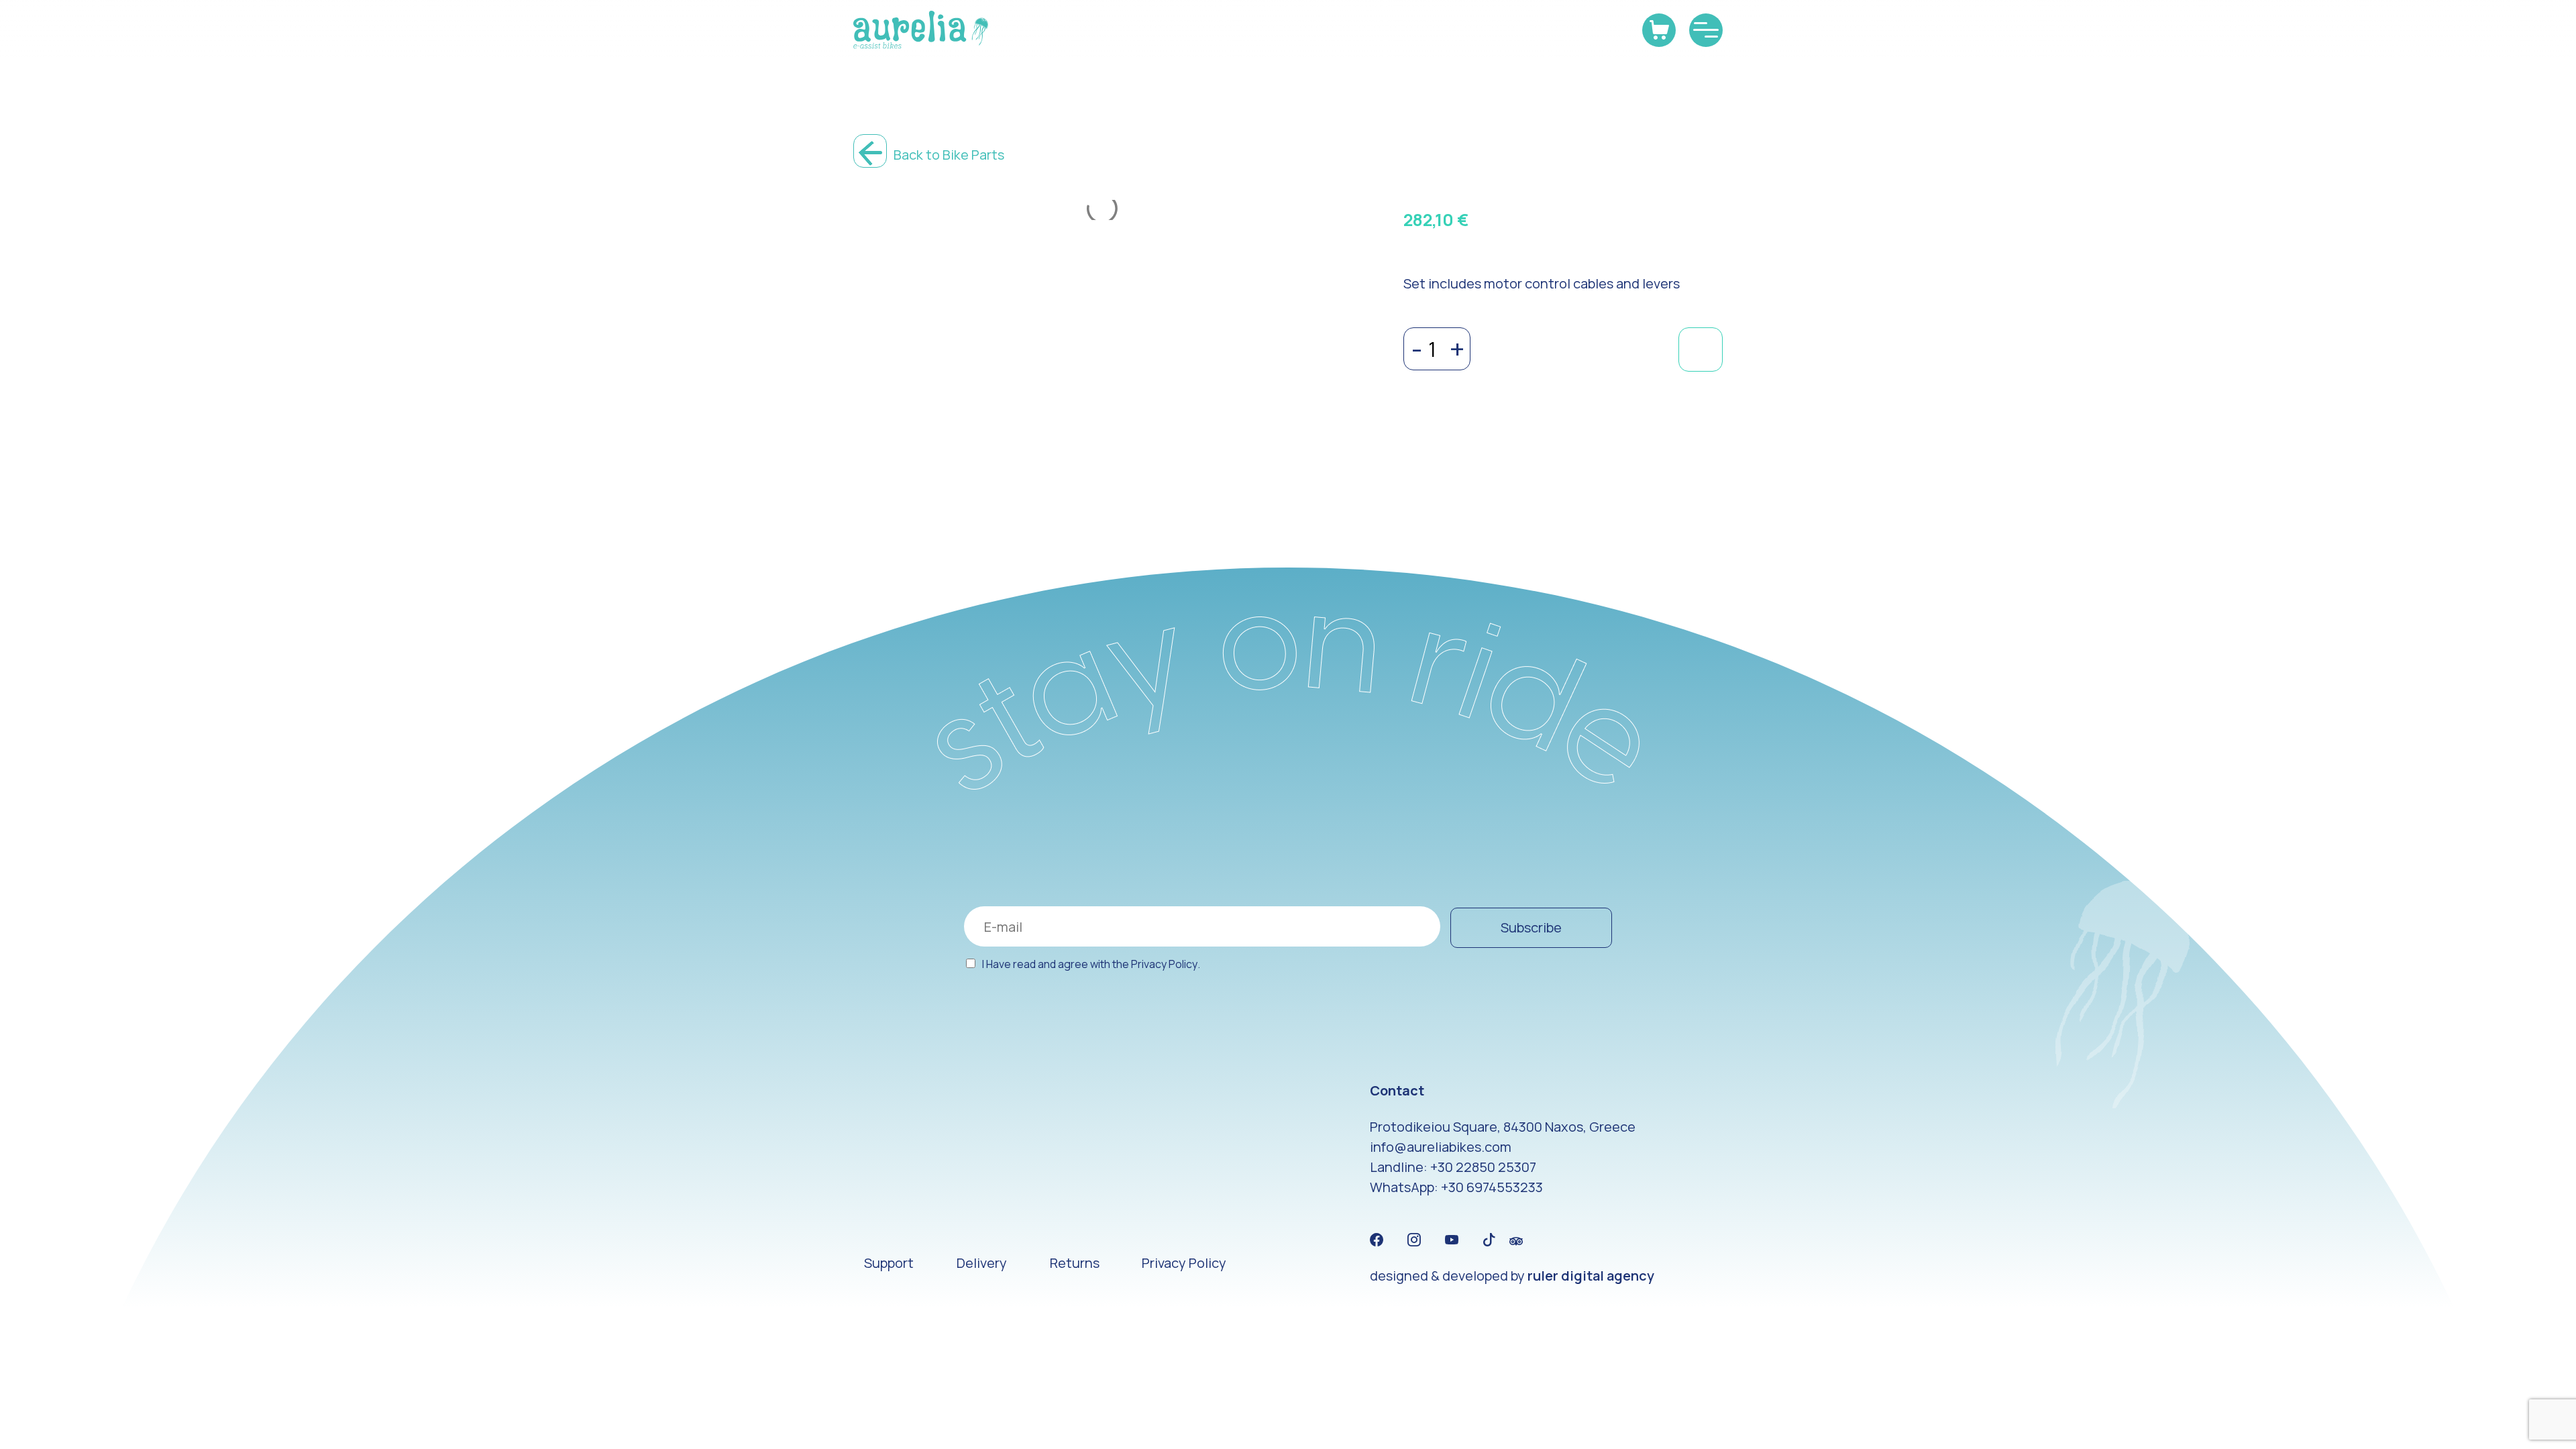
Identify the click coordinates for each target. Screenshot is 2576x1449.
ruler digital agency (1591, 1276)
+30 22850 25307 (1483, 1167)
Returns (1075, 1263)
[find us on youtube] (1452, 1240)
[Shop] (1659, 30)
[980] (1701, 350)
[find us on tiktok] (1489, 1240)
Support (889, 1263)
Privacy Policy (1164, 964)
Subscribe (1531, 927)
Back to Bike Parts (948, 155)
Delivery (982, 1263)
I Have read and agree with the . (1091, 964)
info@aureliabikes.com (1441, 1147)
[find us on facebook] (1377, 1240)
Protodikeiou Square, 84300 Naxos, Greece (1503, 1127)
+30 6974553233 (1492, 1187)
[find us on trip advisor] (1516, 1240)
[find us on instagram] (1414, 1240)
